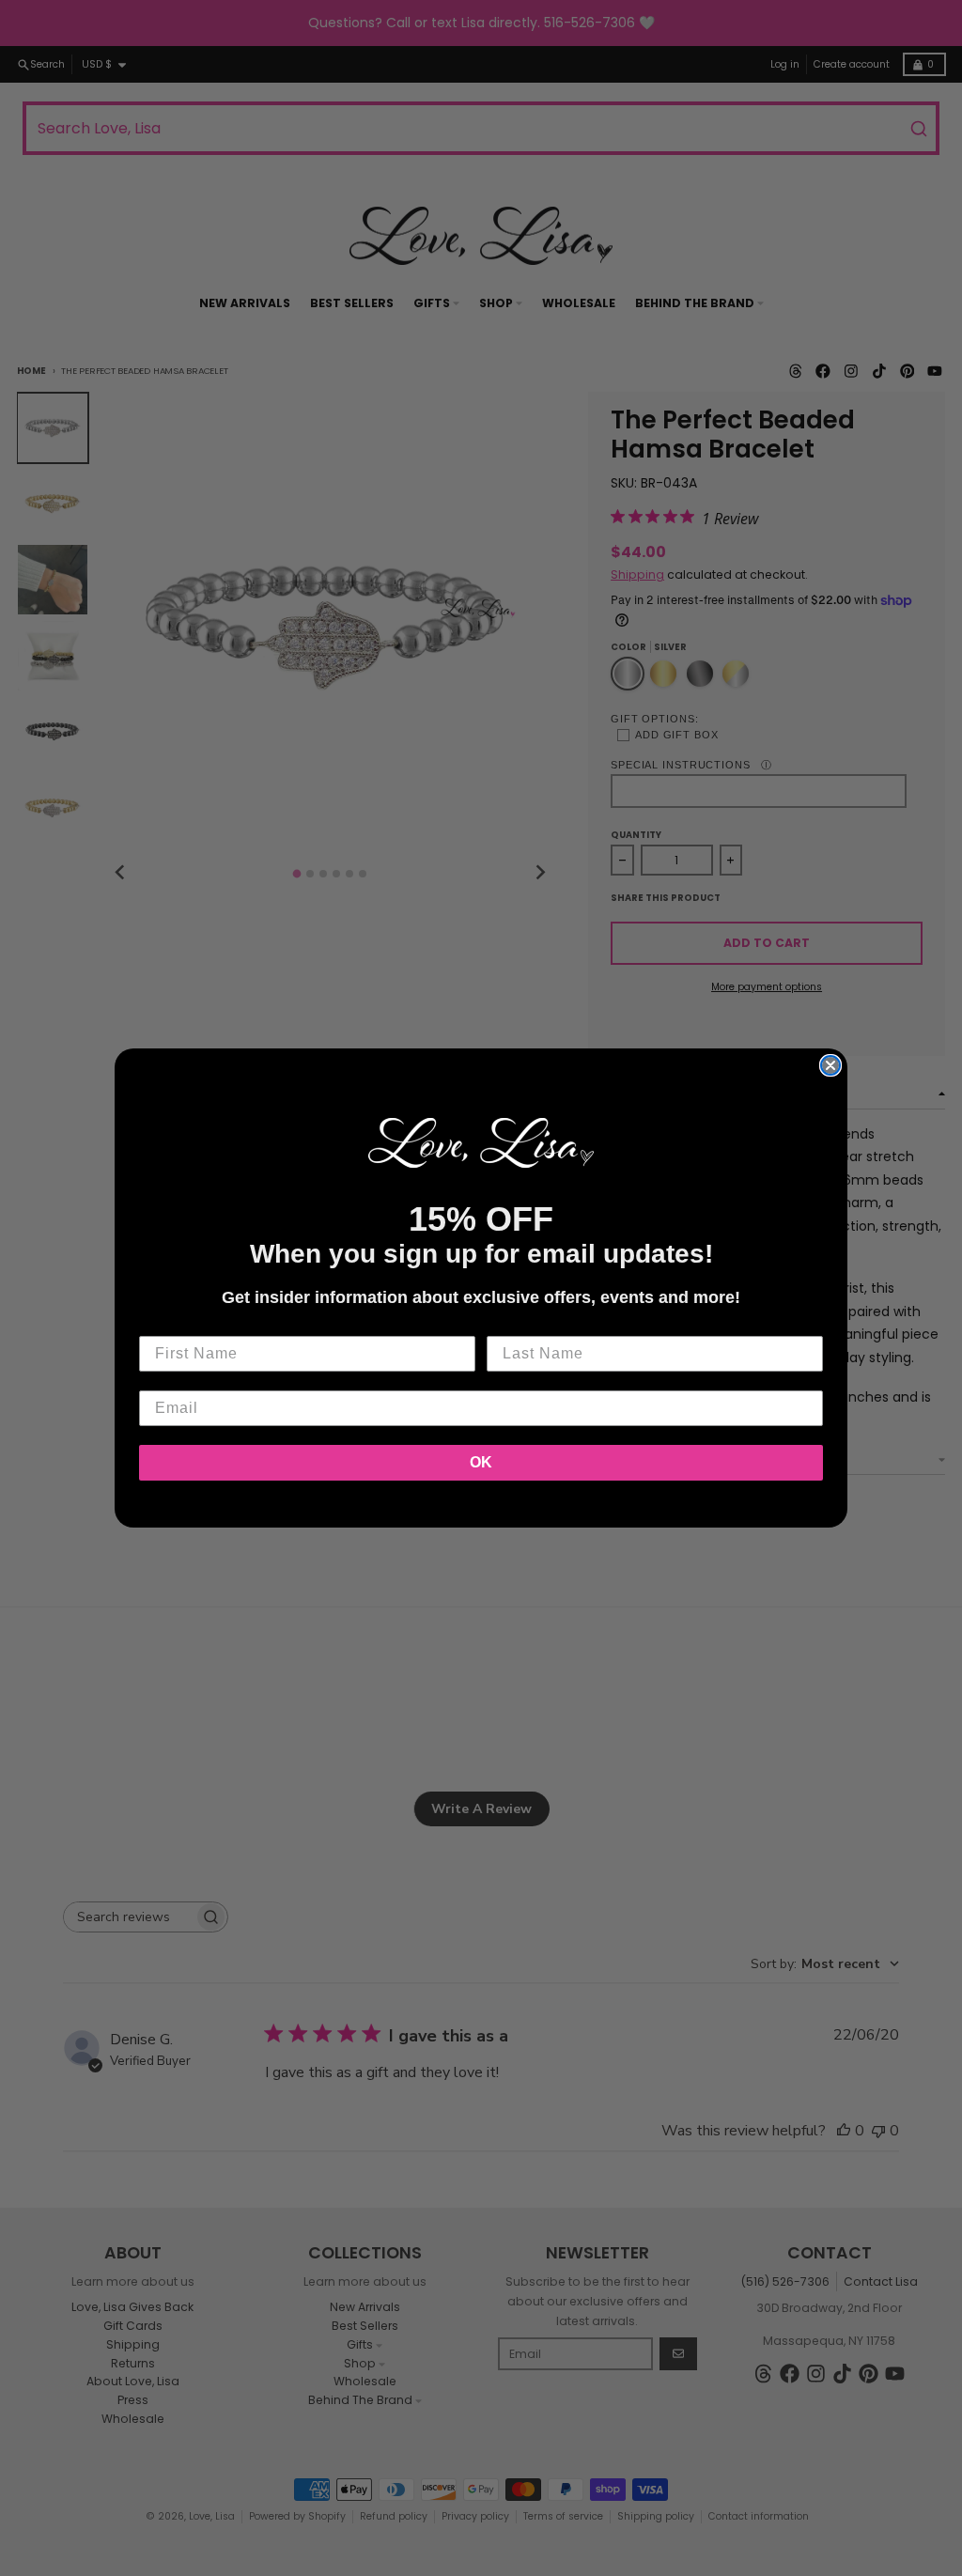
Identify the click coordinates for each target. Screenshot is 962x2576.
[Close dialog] (830, 1065)
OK (481, 1462)
